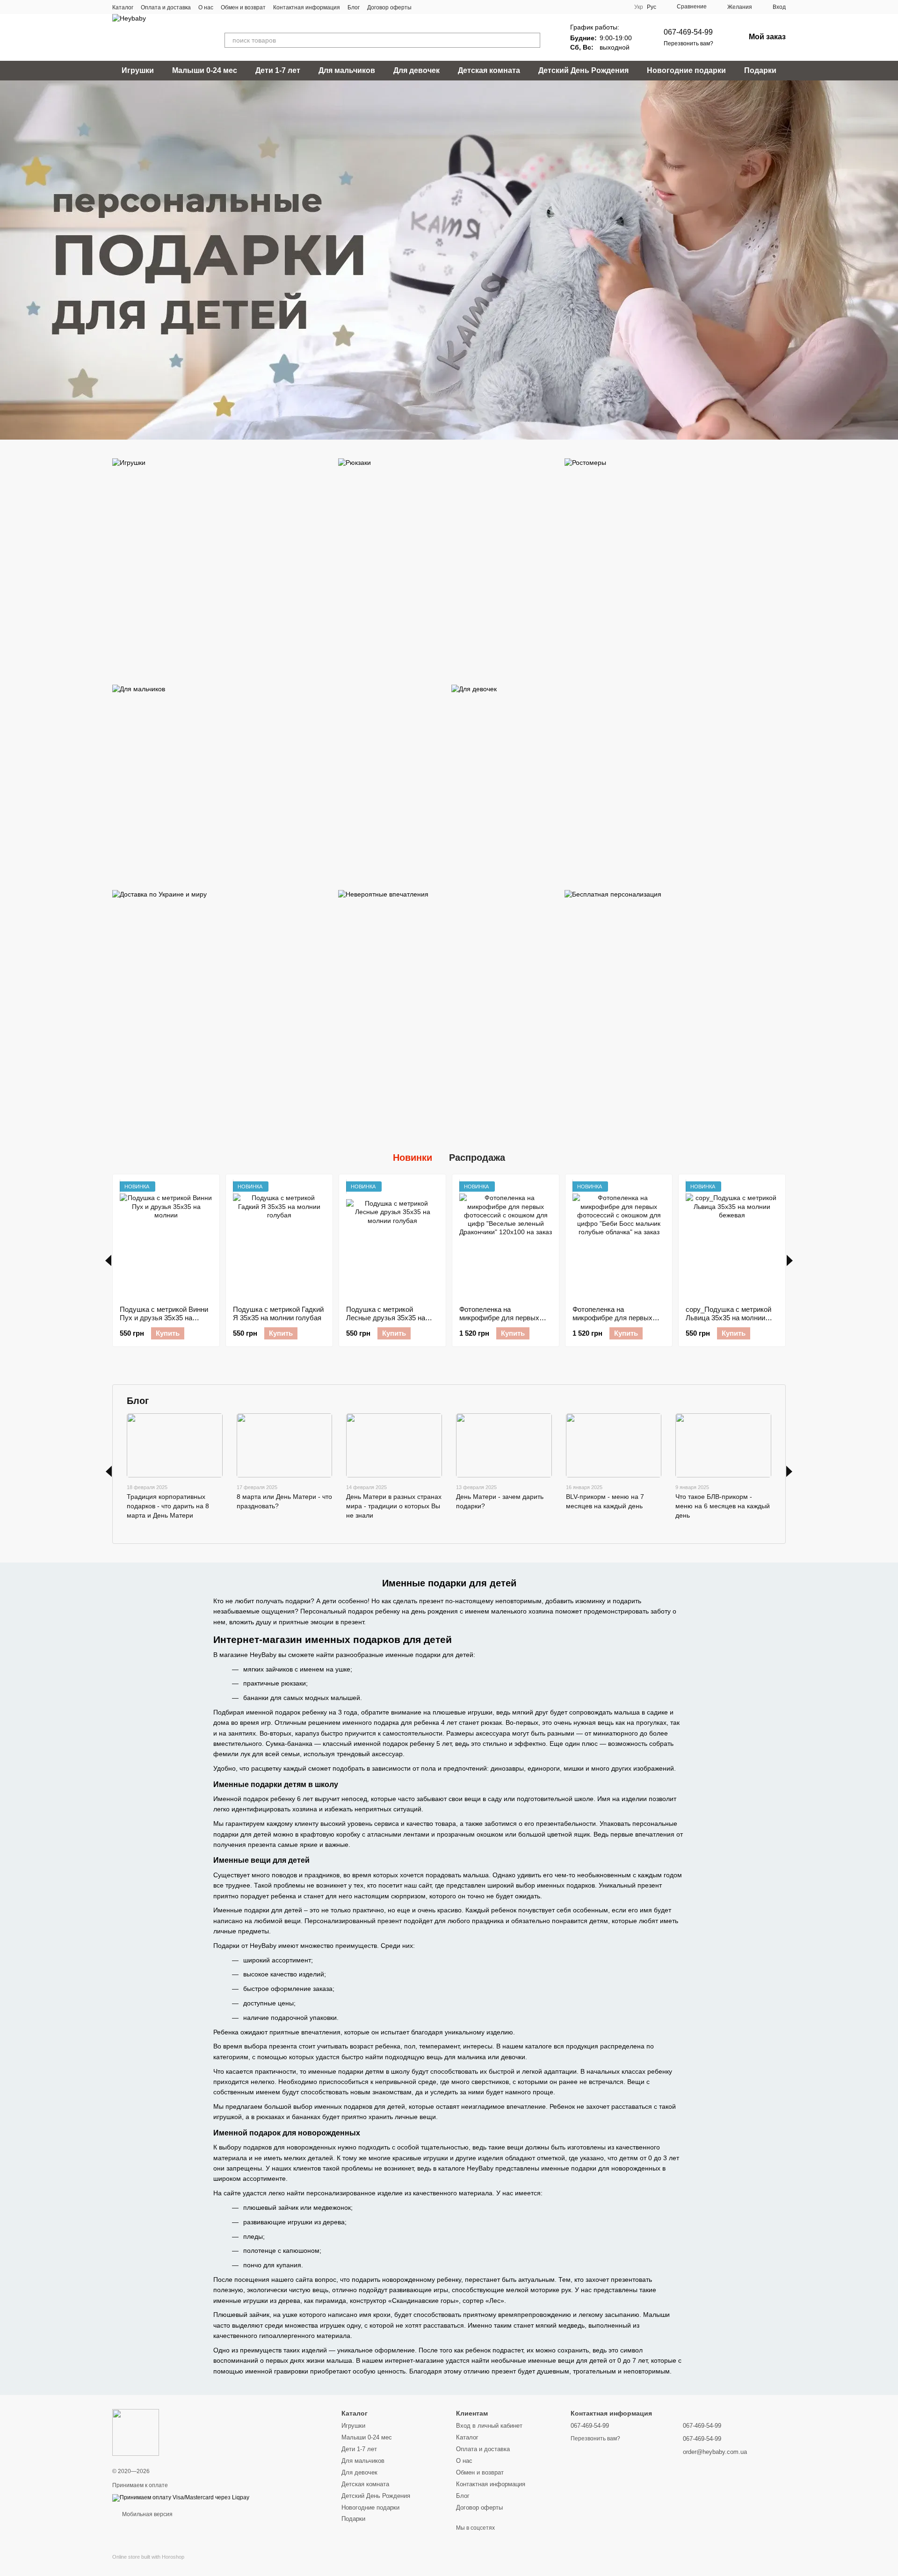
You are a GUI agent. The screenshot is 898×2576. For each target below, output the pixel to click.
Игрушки (138, 70)
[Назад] (108, 1260)
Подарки (760, 70)
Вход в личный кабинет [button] (489, 2426)
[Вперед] (790, 1260)
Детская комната (489, 70)
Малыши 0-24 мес (205, 70)
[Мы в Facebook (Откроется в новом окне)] (425, 7)
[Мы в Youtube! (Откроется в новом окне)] (436, 7)
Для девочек (416, 70)
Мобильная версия (147, 2514)
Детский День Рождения (583, 70)
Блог (354, 7)
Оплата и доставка (166, 7)
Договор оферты (389, 7)
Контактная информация (307, 7)
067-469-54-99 (688, 32)
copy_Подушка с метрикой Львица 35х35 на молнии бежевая (728, 1318)
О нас (206, 7)
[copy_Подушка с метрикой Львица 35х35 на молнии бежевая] (732, 1240)
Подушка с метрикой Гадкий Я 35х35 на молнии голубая (278, 1313)
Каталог (123, 7)
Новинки (413, 1158)
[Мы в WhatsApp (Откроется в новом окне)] (458, 7)
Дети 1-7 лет (278, 70)
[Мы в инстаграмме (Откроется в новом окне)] (447, 7)
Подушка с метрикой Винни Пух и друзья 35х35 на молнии (164, 1318)
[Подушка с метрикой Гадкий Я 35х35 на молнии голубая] (279, 1240)
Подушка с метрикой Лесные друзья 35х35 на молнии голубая (386, 1318)
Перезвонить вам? (688, 43)
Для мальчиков (347, 70)
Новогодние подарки (686, 70)
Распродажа (477, 1158)
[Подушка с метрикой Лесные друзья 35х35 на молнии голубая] (392, 1240)
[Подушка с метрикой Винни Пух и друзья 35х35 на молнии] (166, 1240)
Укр (639, 7)
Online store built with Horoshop (148, 2557)
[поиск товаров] (533, 40)
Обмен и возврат (243, 7)
